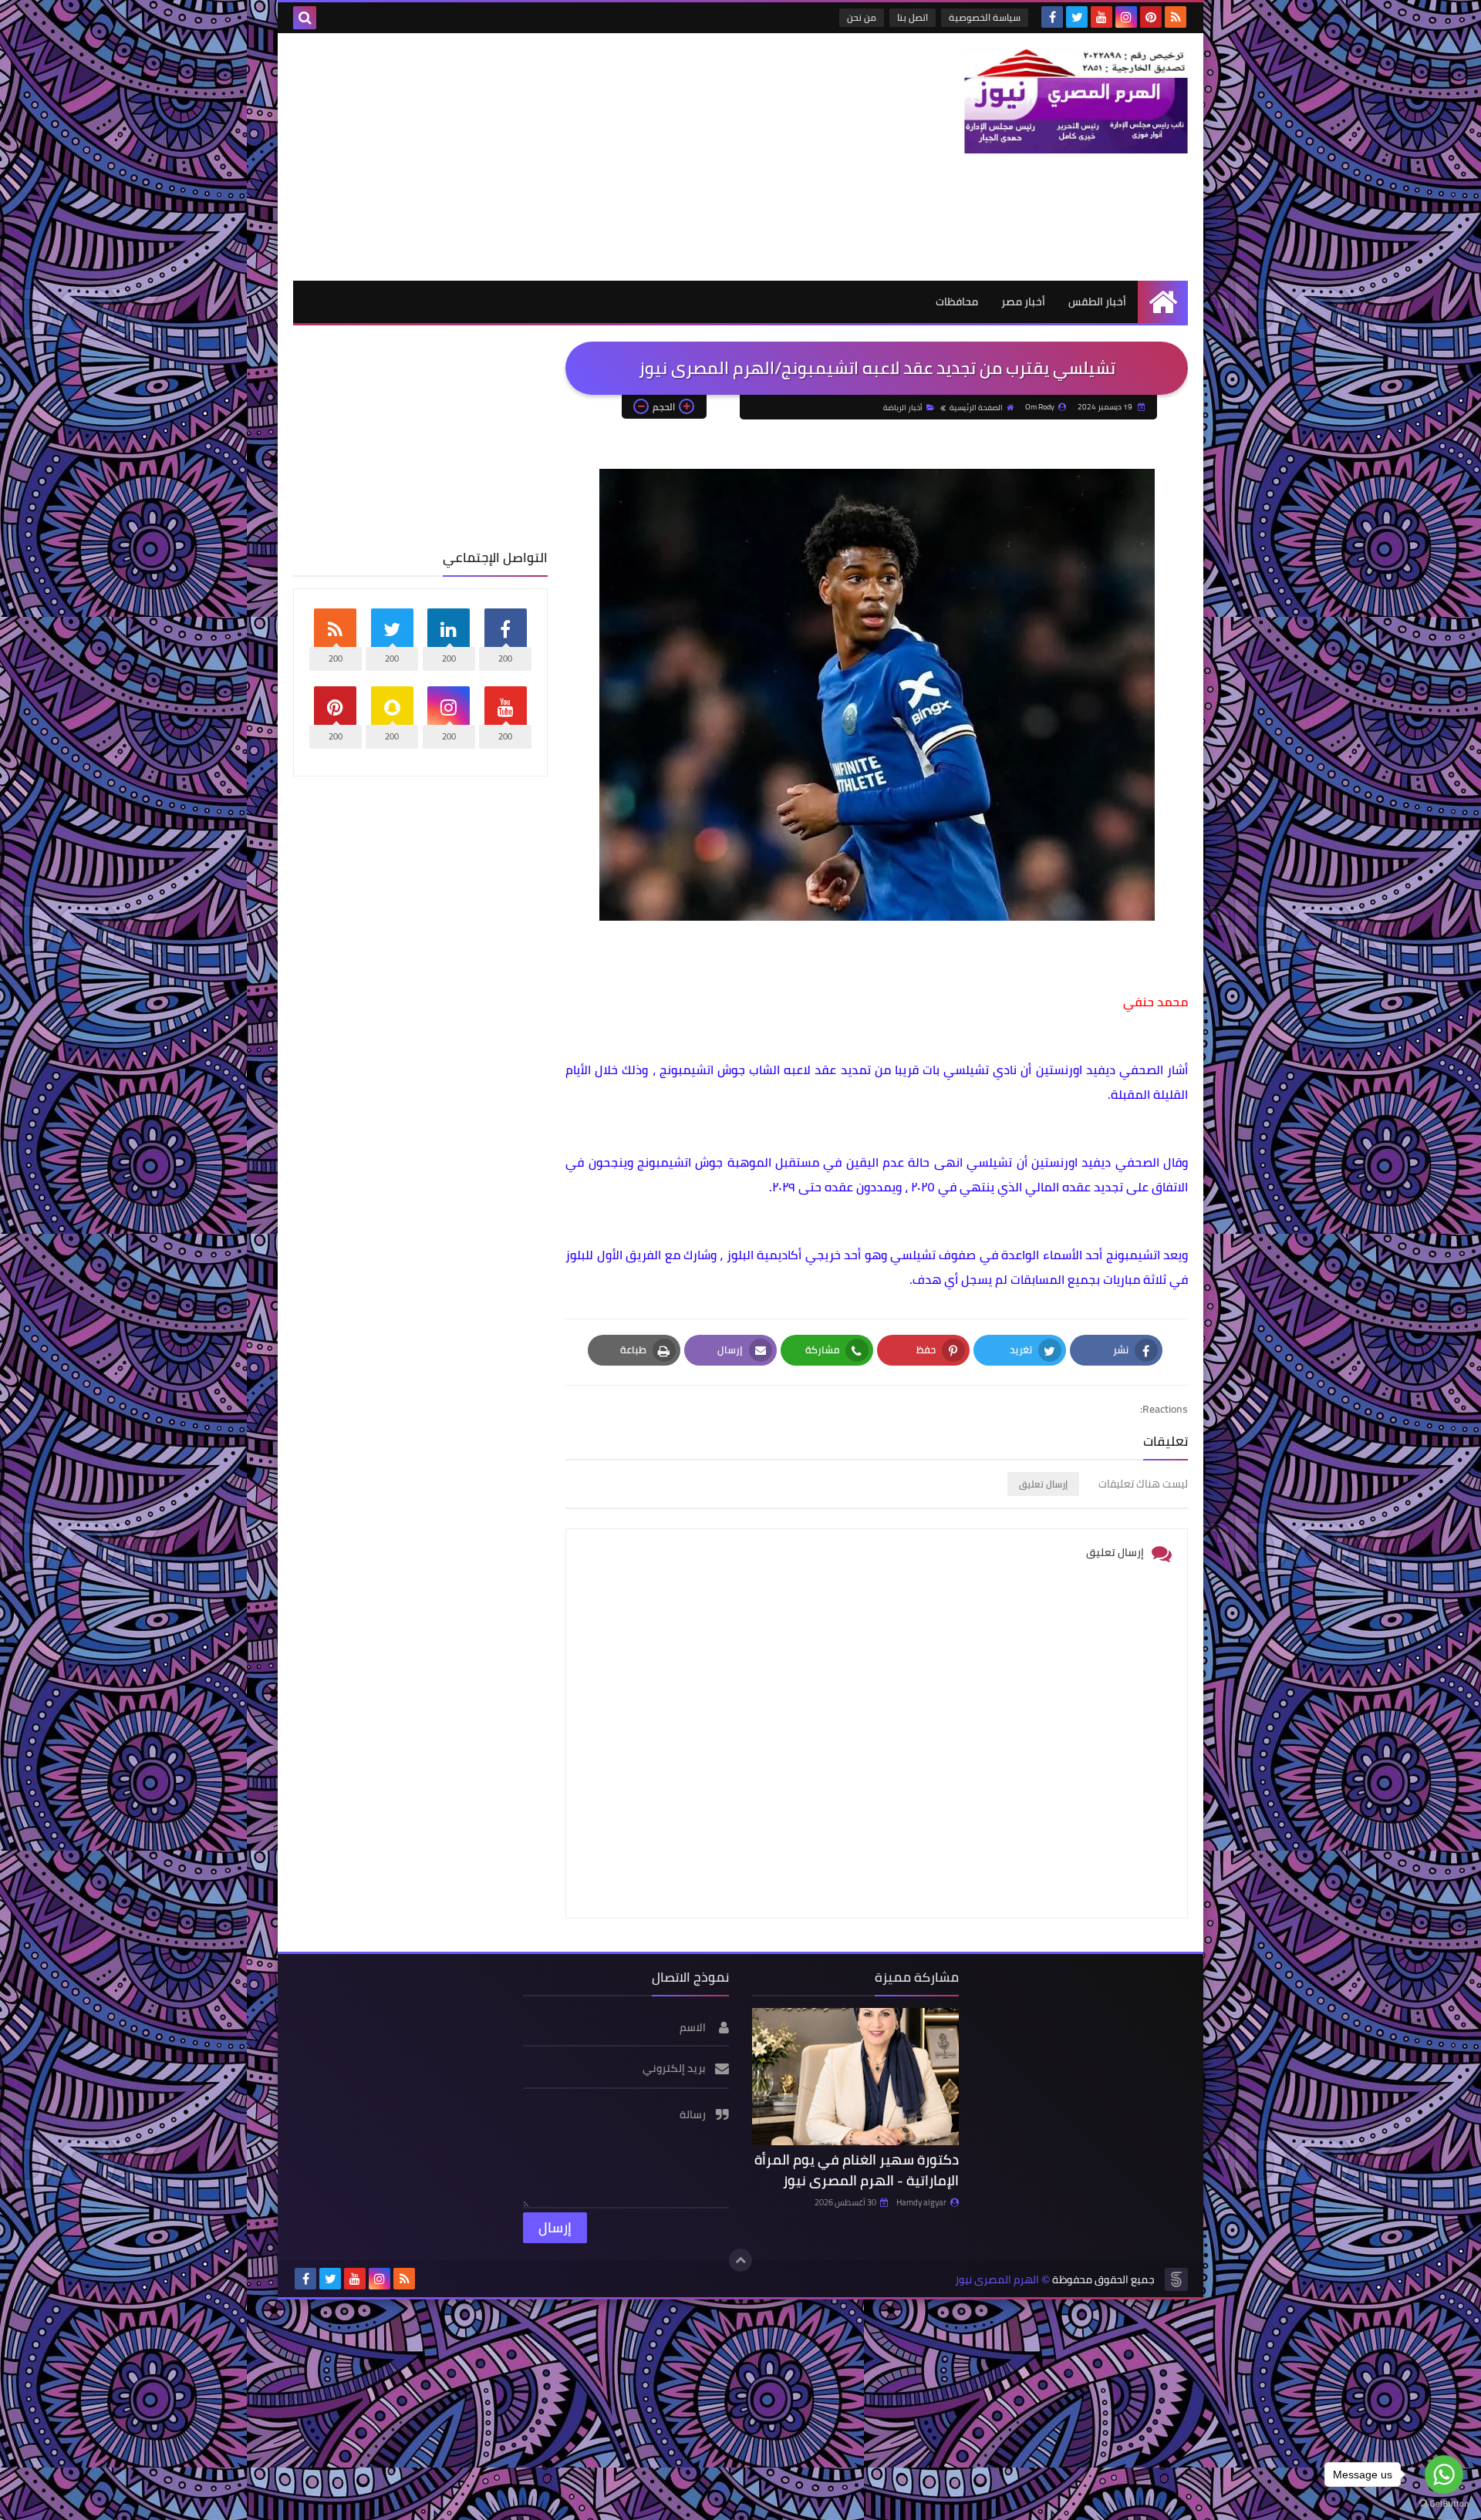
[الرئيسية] (1163, 302)
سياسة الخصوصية (985, 17)
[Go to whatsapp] (1444, 2475)
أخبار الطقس (1097, 302)
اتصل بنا (913, 17)
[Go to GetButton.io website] (1444, 2504)
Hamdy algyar (921, 2202)
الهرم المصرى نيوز (997, 2280)
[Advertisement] (574, 157)
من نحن (862, 17)
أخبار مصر (1023, 302)
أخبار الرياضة (903, 408)
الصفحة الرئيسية (976, 408)
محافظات (957, 302)
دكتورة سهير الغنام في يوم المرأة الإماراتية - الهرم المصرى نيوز (857, 2170)
